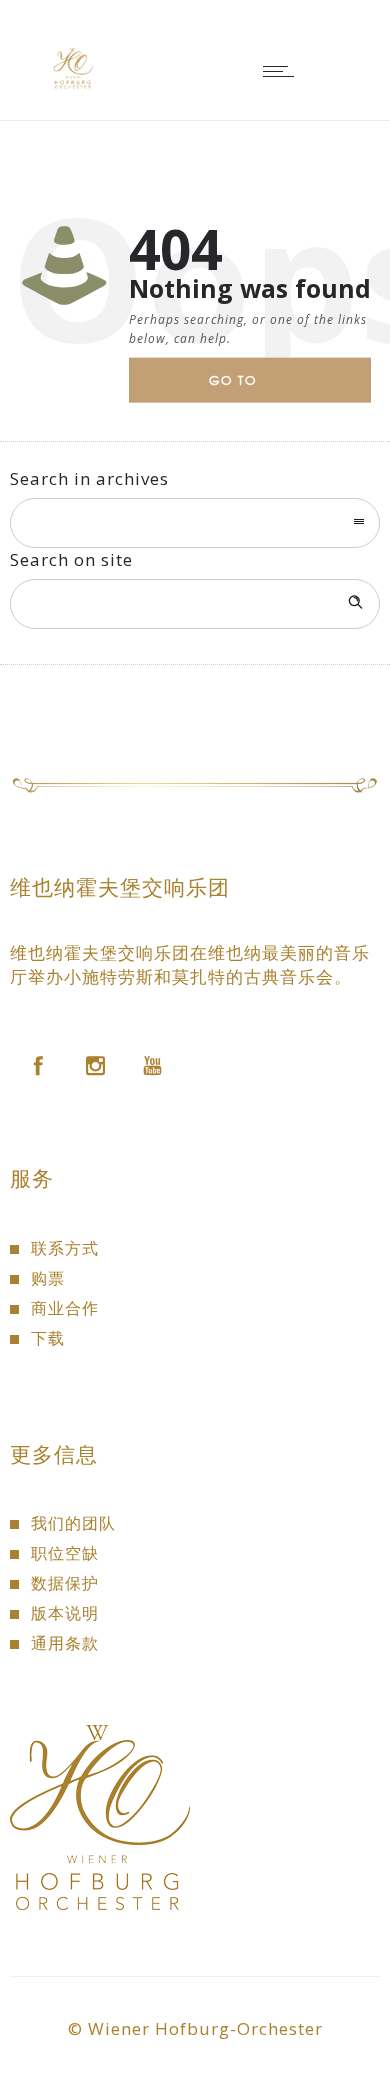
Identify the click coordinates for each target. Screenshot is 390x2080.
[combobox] (195, 523)
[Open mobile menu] (283, 71)
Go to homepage (250, 387)
